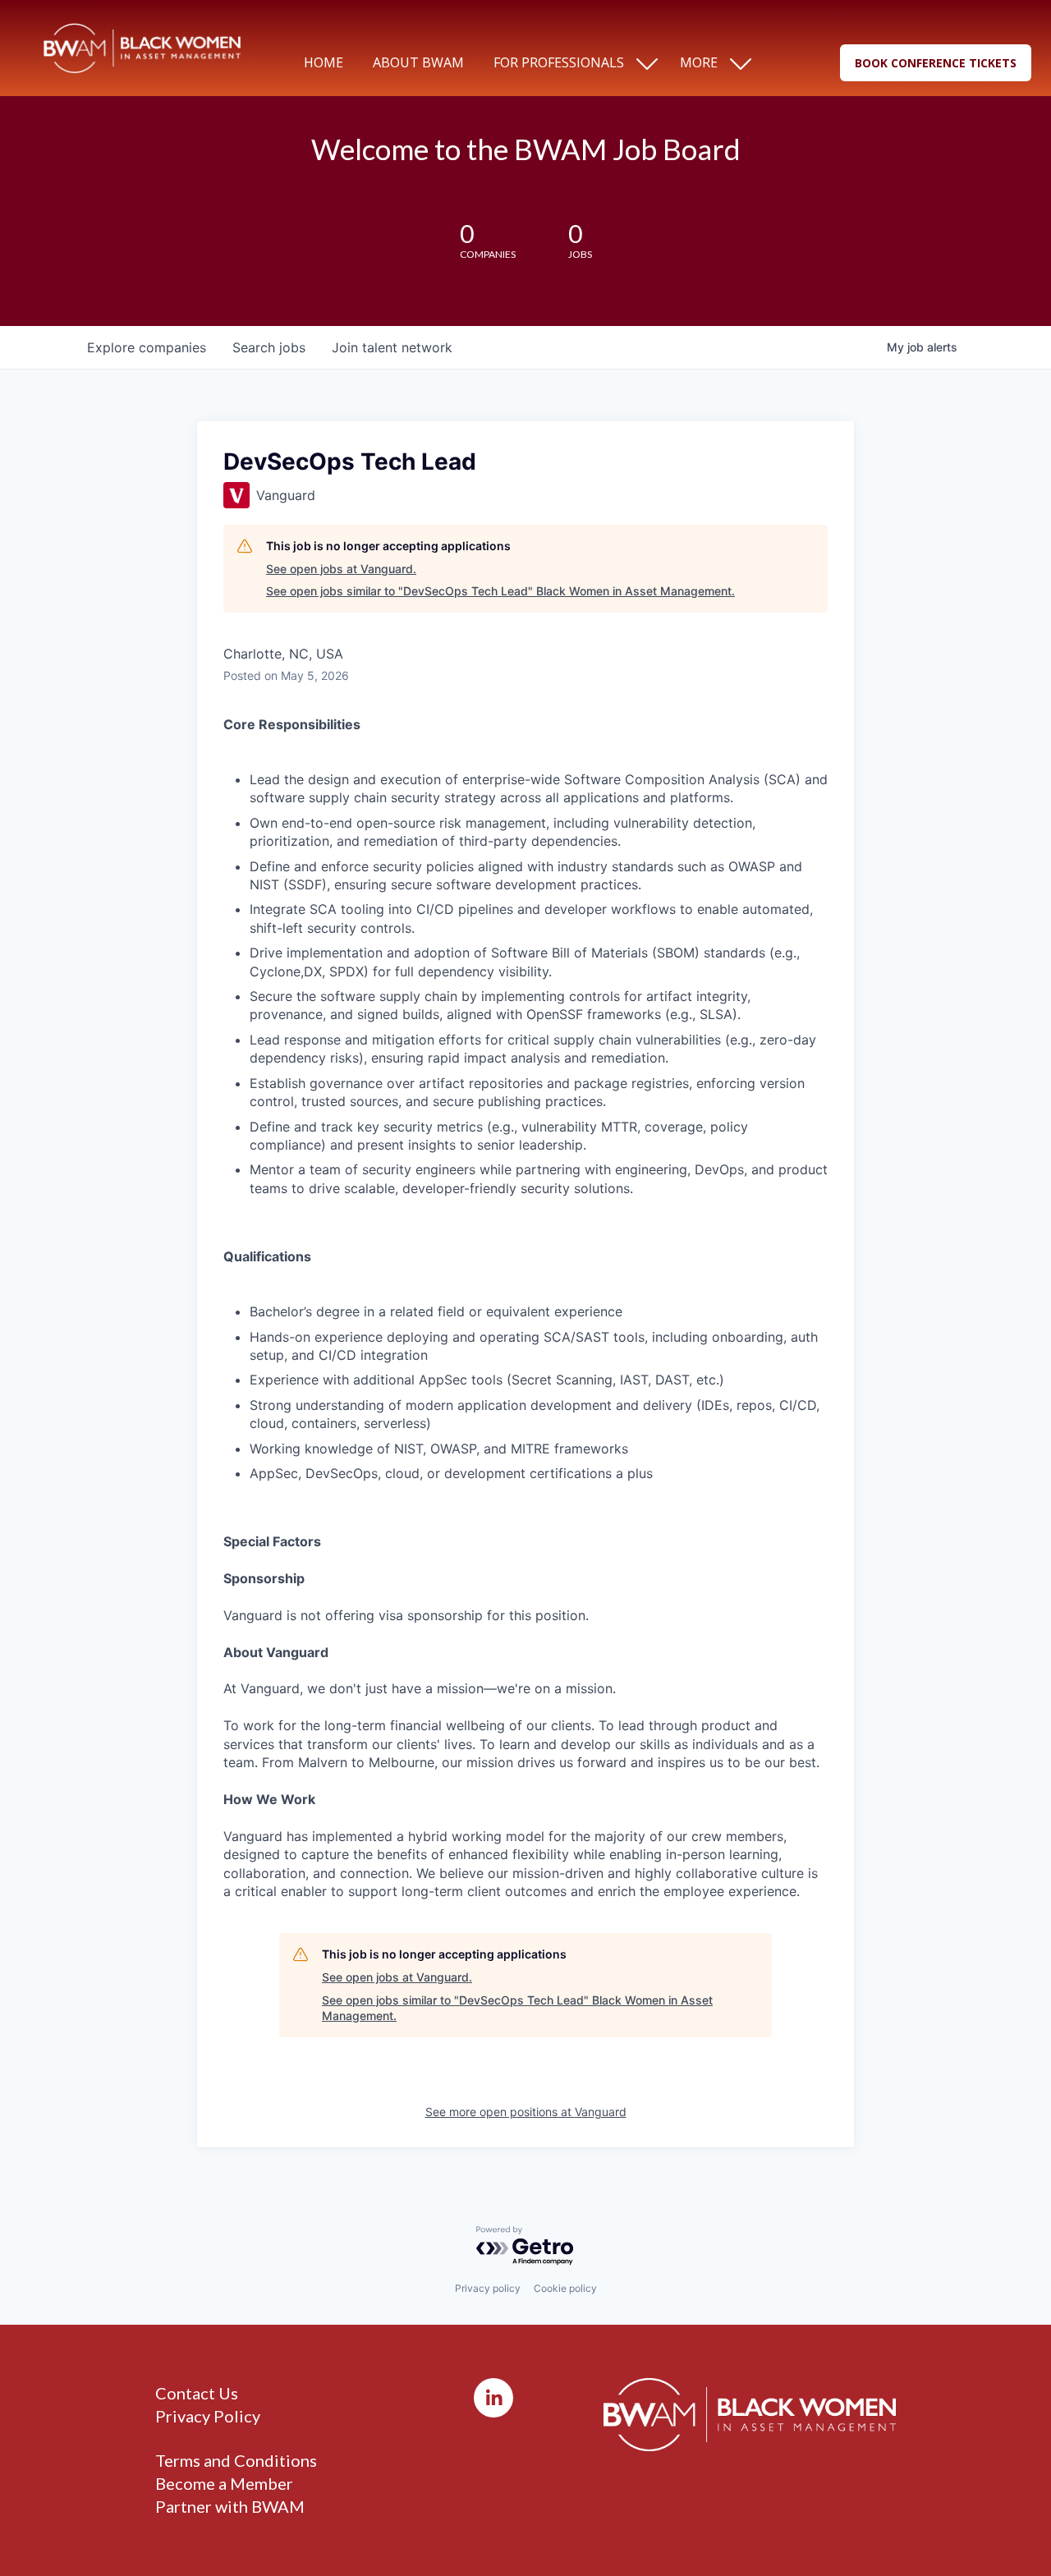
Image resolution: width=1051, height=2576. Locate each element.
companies (147, 347)
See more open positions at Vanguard (526, 2112)
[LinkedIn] (493, 2398)
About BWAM (418, 62)
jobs (269, 347)
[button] (936, 63)
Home (324, 62)
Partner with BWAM (230, 2506)
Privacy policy (488, 2288)
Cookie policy (565, 2288)
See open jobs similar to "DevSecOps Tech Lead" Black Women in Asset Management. (500, 591)
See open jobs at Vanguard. (341, 569)
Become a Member (224, 2483)
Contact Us (197, 2393)
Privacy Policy (208, 2416)
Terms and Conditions (236, 2460)
